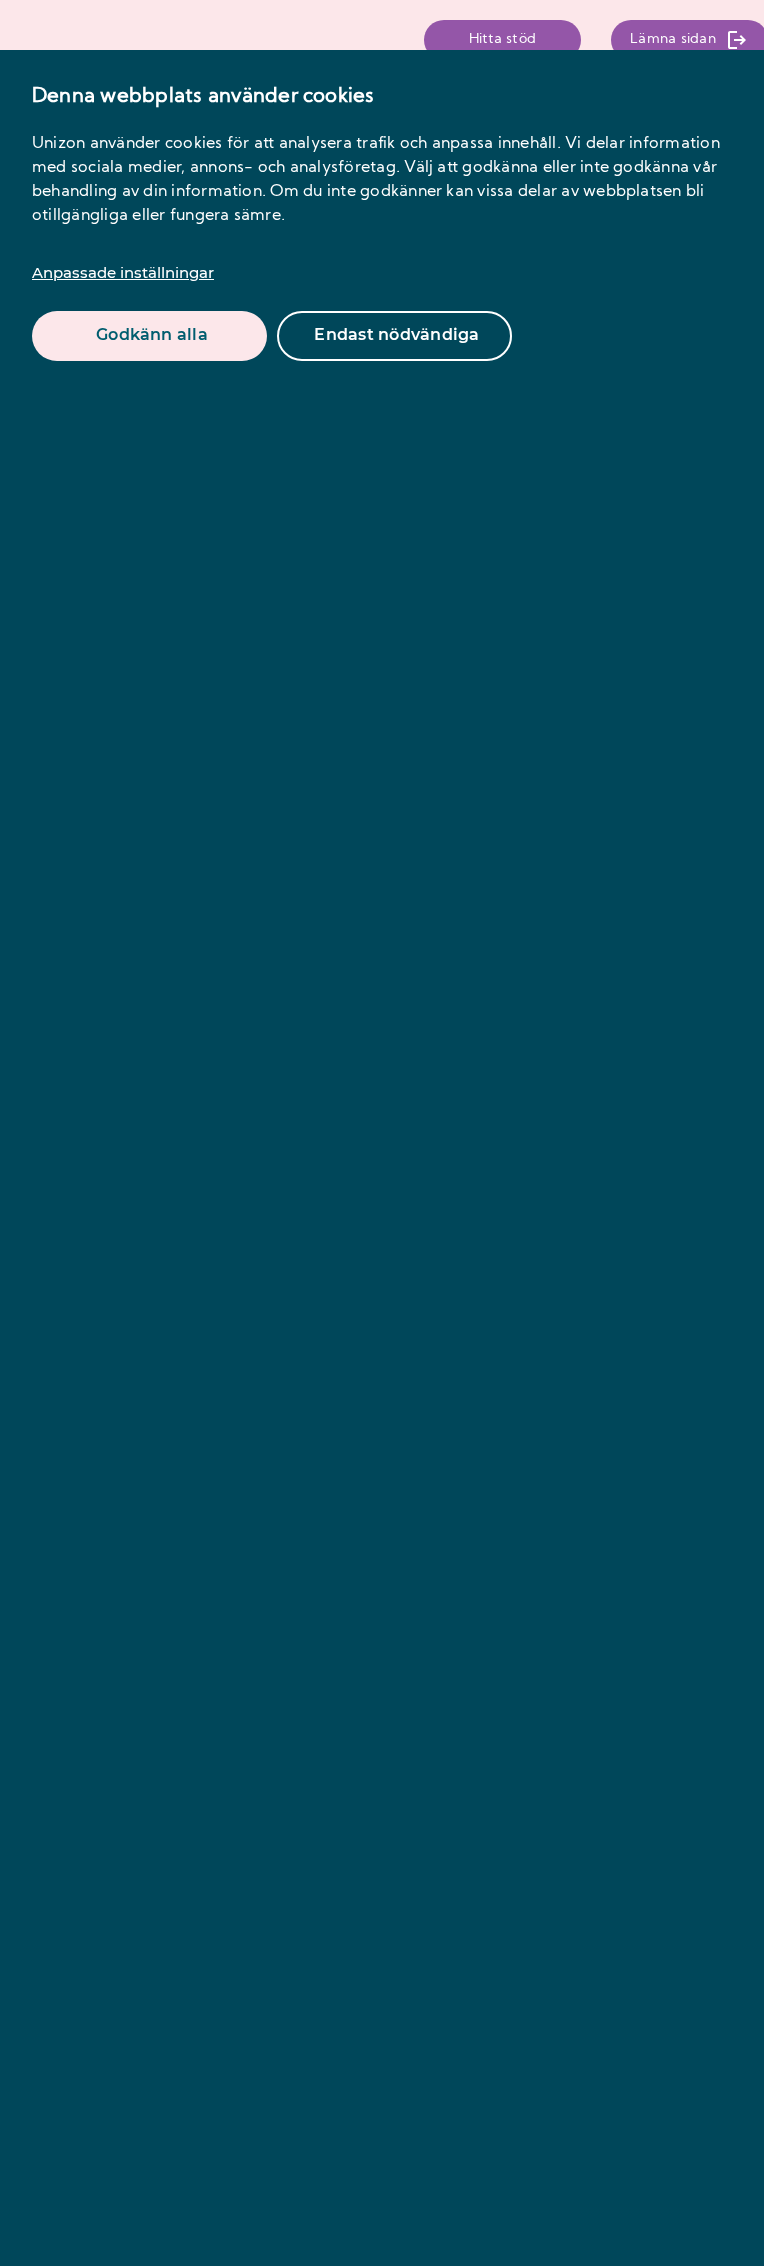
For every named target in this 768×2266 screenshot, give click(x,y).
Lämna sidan (673, 39)
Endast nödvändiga (396, 334)
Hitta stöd (502, 39)
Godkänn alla (152, 334)
